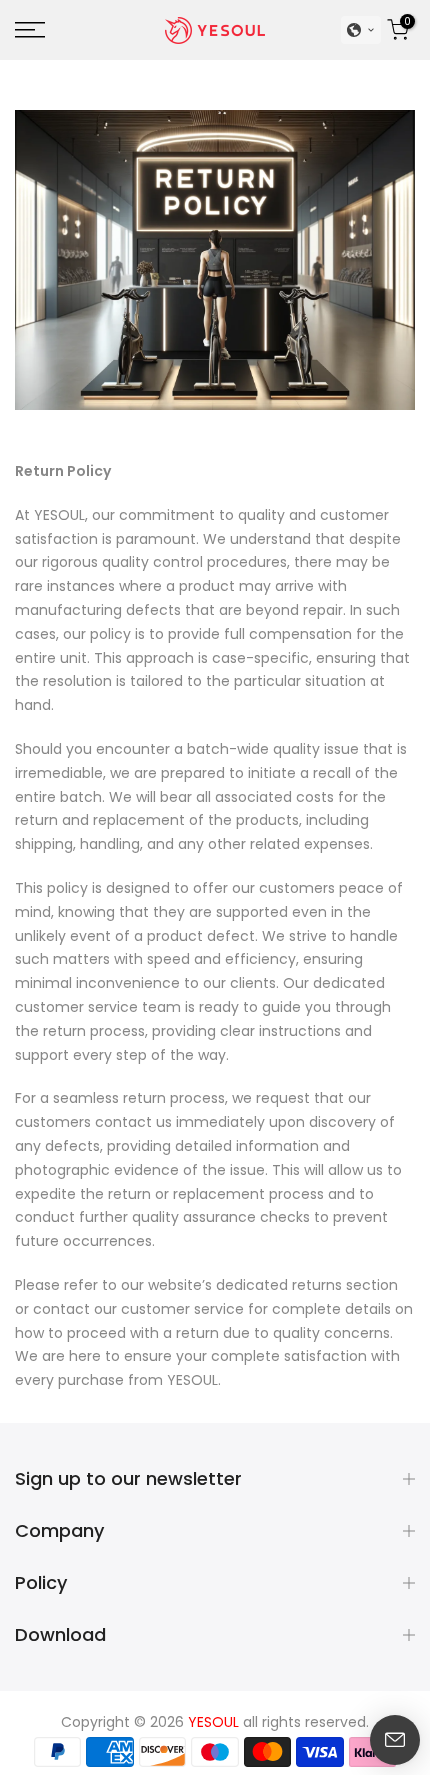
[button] (361, 30)
